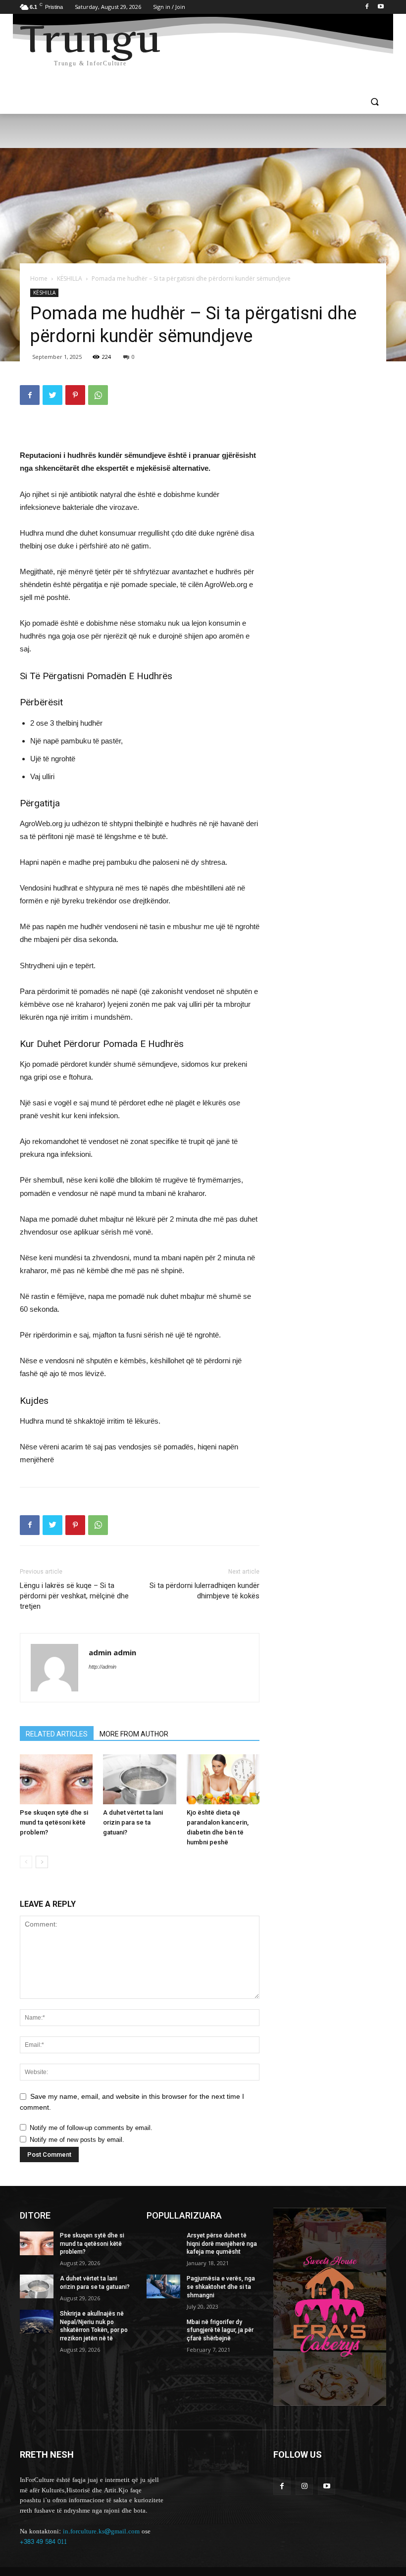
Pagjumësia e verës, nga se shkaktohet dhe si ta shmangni (221, 2287)
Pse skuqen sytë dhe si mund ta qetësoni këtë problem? (54, 1822)
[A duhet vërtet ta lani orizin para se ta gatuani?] (139, 1779)
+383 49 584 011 (43, 2542)
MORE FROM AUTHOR (134, 1734)
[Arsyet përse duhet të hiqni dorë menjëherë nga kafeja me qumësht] (163, 2243)
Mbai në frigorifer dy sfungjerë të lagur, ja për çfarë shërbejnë (220, 2330)
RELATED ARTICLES (57, 1734)
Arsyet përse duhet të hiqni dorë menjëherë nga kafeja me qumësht (222, 2244)
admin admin (112, 1652)
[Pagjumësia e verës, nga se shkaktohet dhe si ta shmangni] (163, 2286)
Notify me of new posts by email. (77, 2140)
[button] (375, 103)
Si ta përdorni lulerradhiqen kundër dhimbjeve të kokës (204, 1591)
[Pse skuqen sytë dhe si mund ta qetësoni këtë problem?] (56, 1779)
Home (39, 278)
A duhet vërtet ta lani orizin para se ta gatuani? (133, 1822)
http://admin (102, 1667)
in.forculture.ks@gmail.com (101, 2531)
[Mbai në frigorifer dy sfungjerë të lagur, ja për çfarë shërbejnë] (163, 2330)
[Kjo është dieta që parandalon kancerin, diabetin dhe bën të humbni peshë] (223, 1779)
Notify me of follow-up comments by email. (91, 2128)
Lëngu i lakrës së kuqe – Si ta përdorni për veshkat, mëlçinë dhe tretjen (74, 1596)
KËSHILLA (70, 278)
